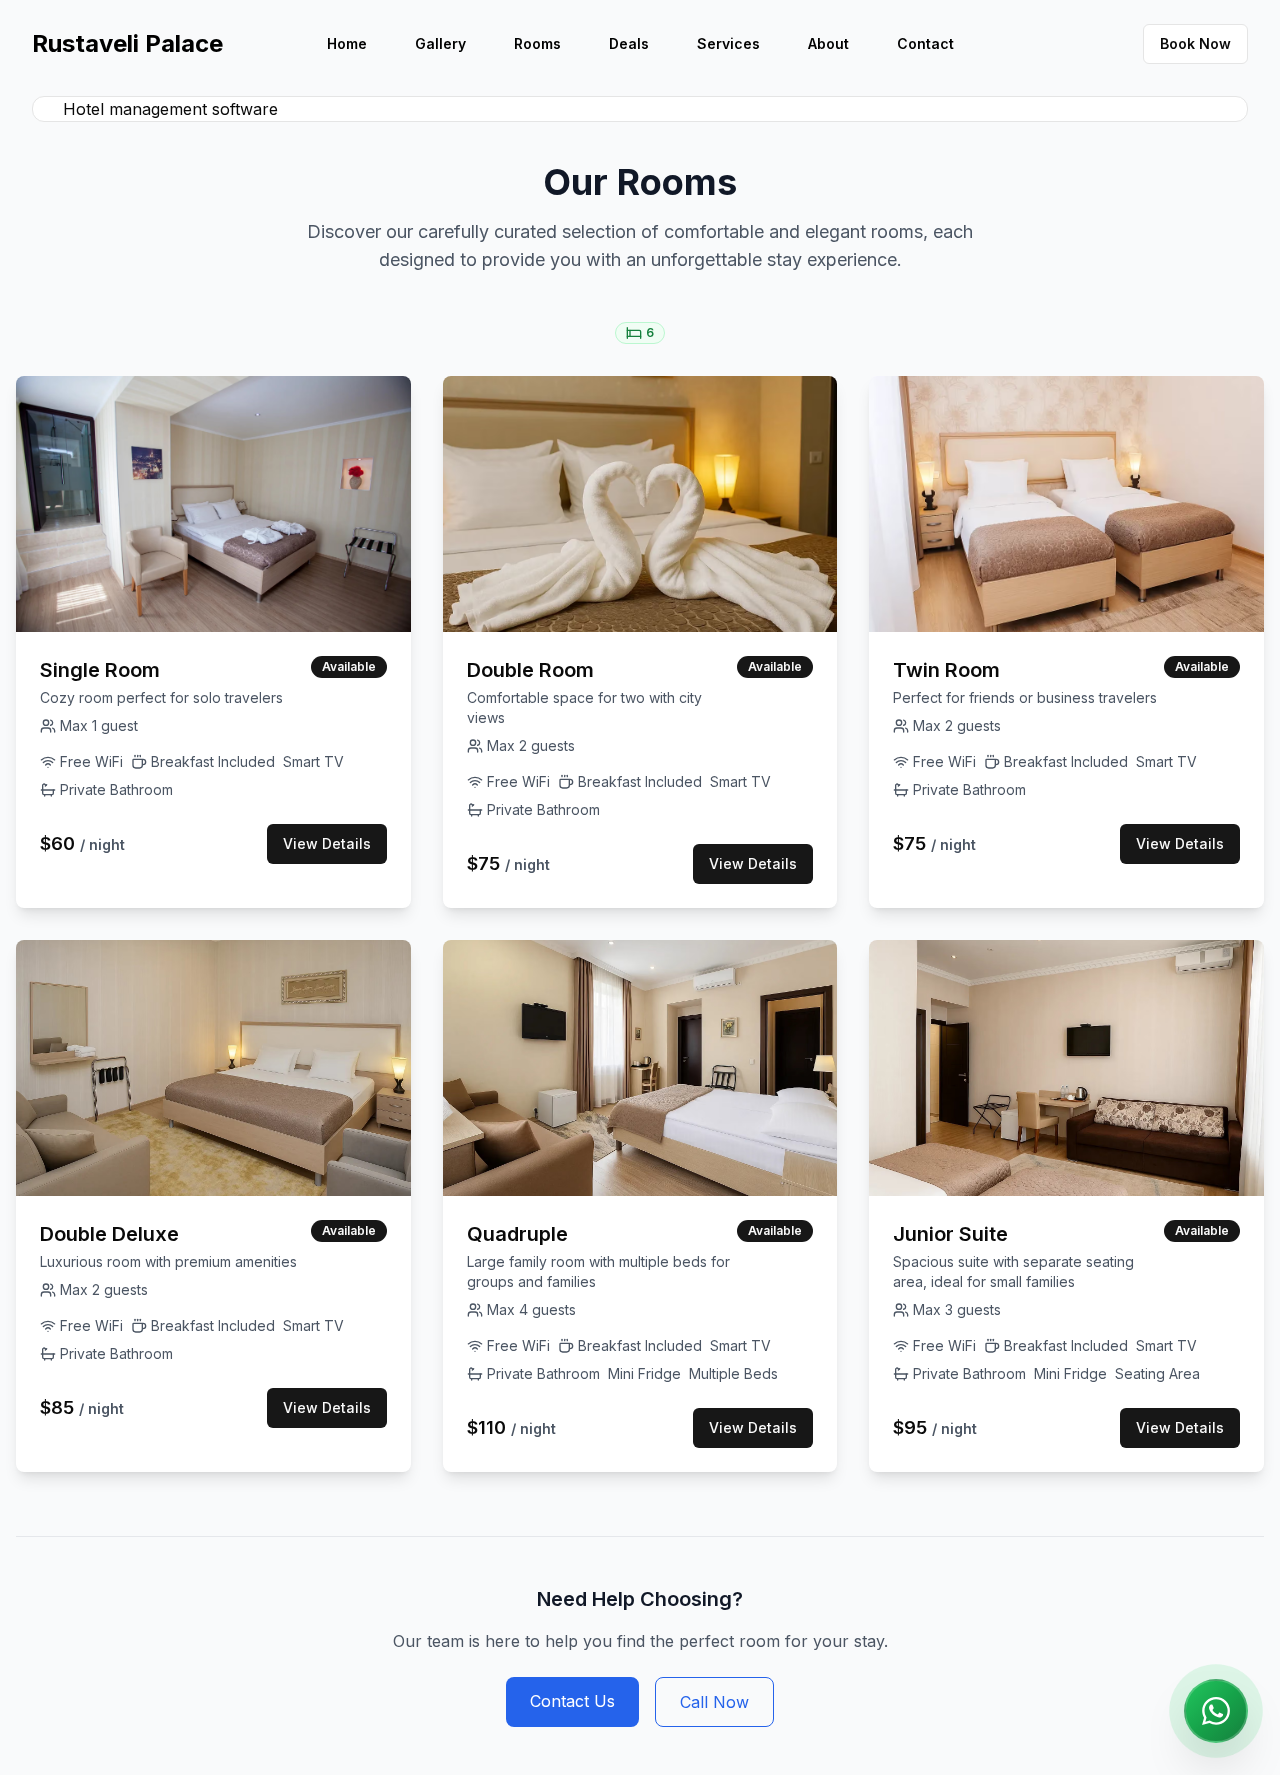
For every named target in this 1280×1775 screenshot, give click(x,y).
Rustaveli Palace (127, 43)
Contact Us (572, 1701)
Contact (925, 43)
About (828, 43)
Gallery (440, 43)
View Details (327, 843)
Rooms (537, 43)
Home (347, 43)
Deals (629, 43)
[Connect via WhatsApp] (1216, 1711)
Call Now (714, 1702)
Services (728, 43)
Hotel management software (170, 109)
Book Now (1195, 43)
